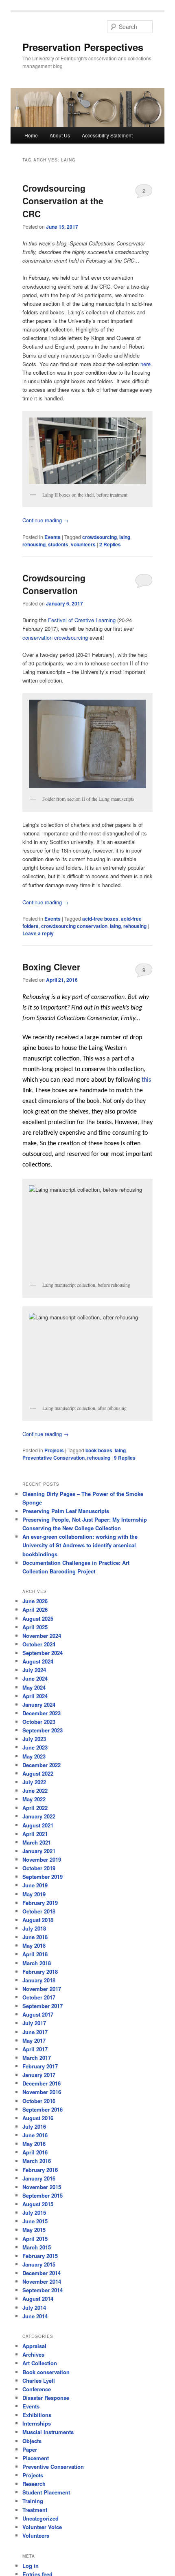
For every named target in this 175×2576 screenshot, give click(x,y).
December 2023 (42, 1713)
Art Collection (40, 2363)
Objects (32, 2441)
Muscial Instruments (48, 2432)
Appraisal (34, 2346)
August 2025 (38, 1618)
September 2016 (43, 2109)
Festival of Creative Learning (83, 620)
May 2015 (34, 2230)
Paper (30, 2449)
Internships (37, 2423)
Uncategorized (40, 2518)
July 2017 (34, 2023)
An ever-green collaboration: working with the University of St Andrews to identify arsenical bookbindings (80, 1545)
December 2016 (42, 2083)
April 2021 (35, 1834)
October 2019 (39, 1868)
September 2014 (43, 2290)
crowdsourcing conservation (74, 926)
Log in (31, 2566)
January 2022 (39, 1816)
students (58, 544)
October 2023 (39, 1722)
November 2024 (42, 1636)
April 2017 (35, 2049)
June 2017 (35, 2032)
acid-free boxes (100, 919)
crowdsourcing (100, 537)
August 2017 (38, 2014)
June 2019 (35, 1885)
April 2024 (35, 1696)
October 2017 (39, 1997)
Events (52, 537)
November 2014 (42, 2281)
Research (34, 2484)
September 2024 (43, 1653)
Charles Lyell (39, 2380)
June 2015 (35, 2221)
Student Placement (46, 2492)
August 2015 (38, 2204)
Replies (110, 544)
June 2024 (35, 1678)
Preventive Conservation (53, 2467)
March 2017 (37, 2058)
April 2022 (35, 1808)
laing (125, 537)
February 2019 (40, 1903)
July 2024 (34, 1670)
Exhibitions (37, 2415)
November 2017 (42, 1989)
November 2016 (42, 2092)
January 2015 (39, 2264)
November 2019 (42, 1859)
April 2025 (35, 1627)
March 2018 (37, 1963)
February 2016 (40, 2170)
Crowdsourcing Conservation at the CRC (63, 201)
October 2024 (39, 1644)
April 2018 (35, 1954)
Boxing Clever (51, 967)
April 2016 (35, 2152)
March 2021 (37, 1842)
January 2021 (39, 1851)
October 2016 (39, 2101)
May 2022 (34, 1799)
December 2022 (42, 1765)
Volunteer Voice (42, 2527)
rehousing (34, 544)
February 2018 (40, 1972)
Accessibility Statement (107, 135)
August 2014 (38, 2299)
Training (33, 2501)
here (145, 364)
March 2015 (37, 2247)
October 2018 (39, 1911)
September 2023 (43, 1730)
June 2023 (35, 1747)
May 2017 (34, 2040)
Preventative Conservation (54, 1458)
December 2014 (42, 2273)
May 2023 (34, 1756)
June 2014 (35, 2316)
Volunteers (36, 2535)
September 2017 (43, 2006)
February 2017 (40, 2066)
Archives (33, 2354)
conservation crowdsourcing (56, 637)
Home (31, 135)
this (146, 1080)
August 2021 (38, 1825)
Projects (54, 1450)
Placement (36, 2458)
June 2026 (35, 1601)
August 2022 (38, 1773)
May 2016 (34, 2144)
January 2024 (39, 1704)
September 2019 (43, 1877)
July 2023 (34, 1739)
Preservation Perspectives (83, 47)
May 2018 (34, 1945)
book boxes (99, 1450)
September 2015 (43, 2195)
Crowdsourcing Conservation (54, 584)
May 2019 (34, 1894)
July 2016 (34, 2126)
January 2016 (39, 2178)
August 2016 (38, 2118)
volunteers (83, 544)
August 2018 (38, 1920)
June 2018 (35, 1937)
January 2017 (39, 2075)
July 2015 (34, 2213)
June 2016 (35, 2135)
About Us (60, 135)
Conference (37, 2389)
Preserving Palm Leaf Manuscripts (66, 1511)
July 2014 (34, 2308)
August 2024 (38, 1661)
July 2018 (34, 1928)
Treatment (35, 2510)
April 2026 (35, 1609)
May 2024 (34, 1687)
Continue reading (46, 520)
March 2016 (37, 2161)
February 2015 (40, 2256)
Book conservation (46, 2372)
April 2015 (35, 2239)
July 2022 (34, 1782)
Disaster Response (46, 2398)
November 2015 (42, 2187)
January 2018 (39, 1980)
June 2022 (35, 1791)
